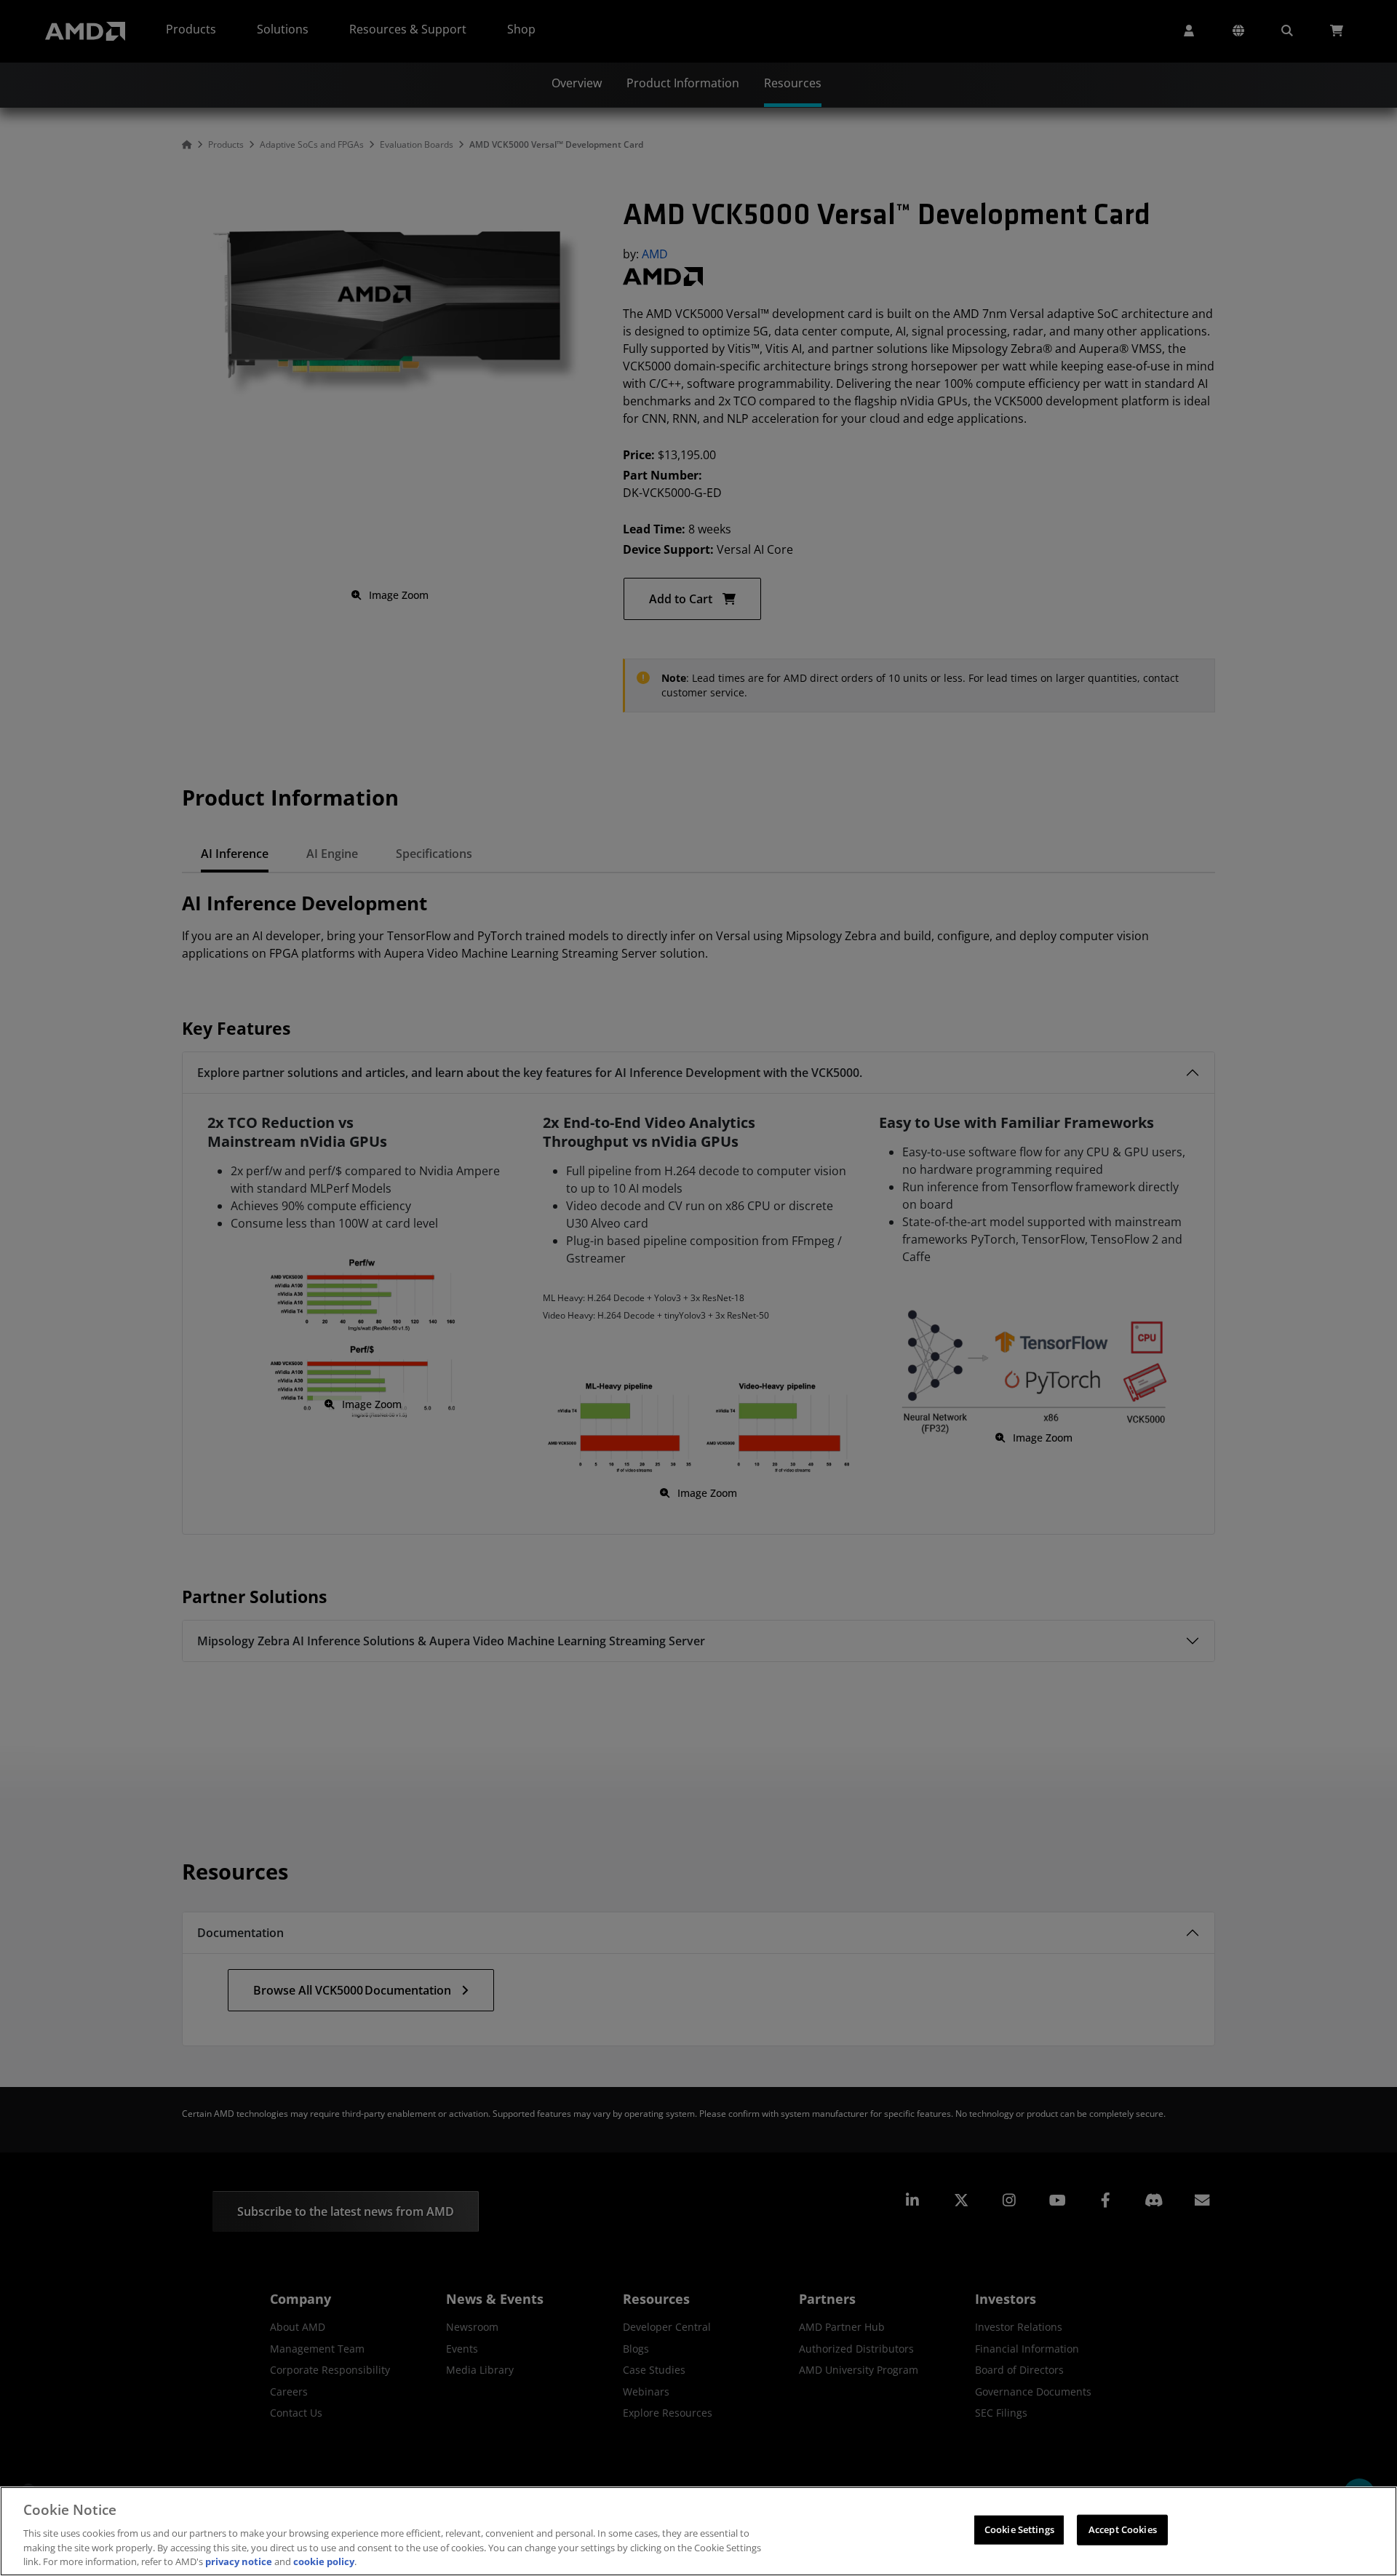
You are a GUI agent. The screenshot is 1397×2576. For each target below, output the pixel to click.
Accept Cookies (1123, 2529)
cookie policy (324, 2561)
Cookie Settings (1019, 2529)
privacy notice (239, 2561)
